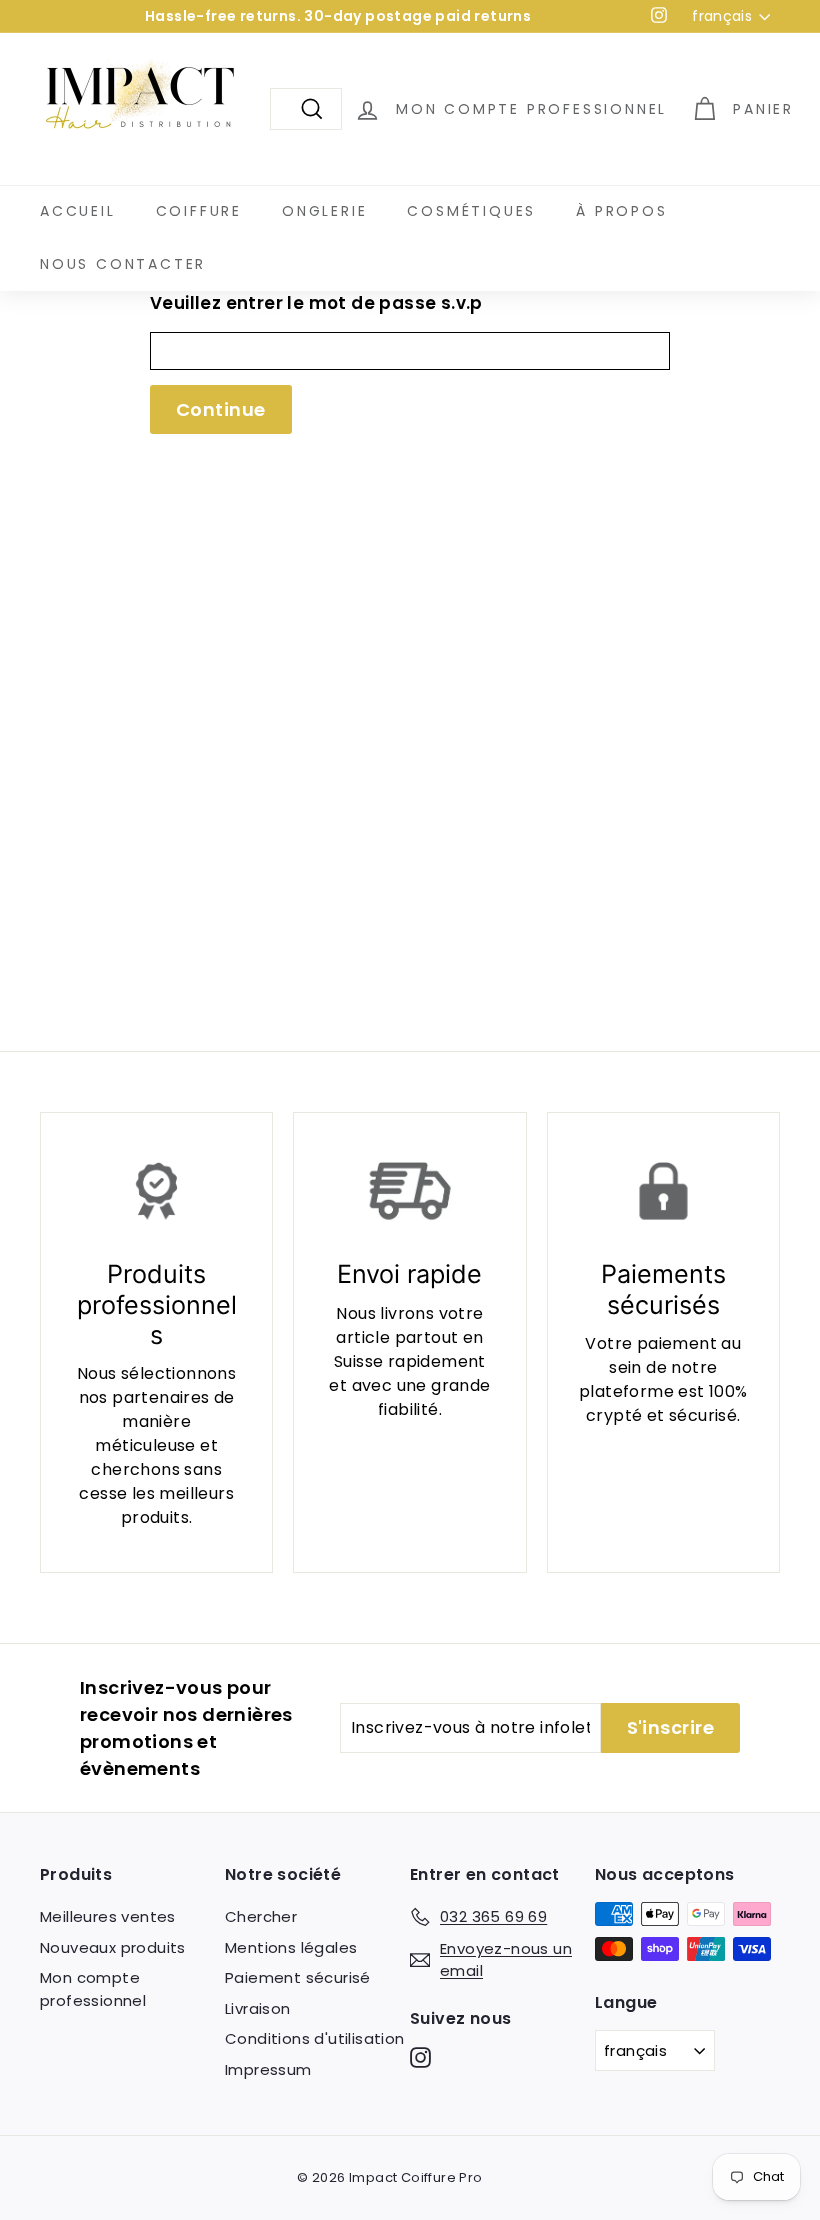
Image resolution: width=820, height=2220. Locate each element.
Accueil (78, 211)
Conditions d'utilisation (315, 2038)
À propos (621, 211)
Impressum (268, 2069)
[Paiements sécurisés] (663, 1191)
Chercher (261, 1916)
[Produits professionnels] (156, 1191)
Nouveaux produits (113, 1947)
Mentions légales (291, 1947)
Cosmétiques (471, 211)
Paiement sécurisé (298, 1977)
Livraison (258, 2008)
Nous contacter (123, 264)
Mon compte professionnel (93, 1989)
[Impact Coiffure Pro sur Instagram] (420, 2057)
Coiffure (199, 211)
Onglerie (324, 211)
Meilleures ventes (108, 1916)
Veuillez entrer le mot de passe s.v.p (316, 303)
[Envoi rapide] (409, 1191)
